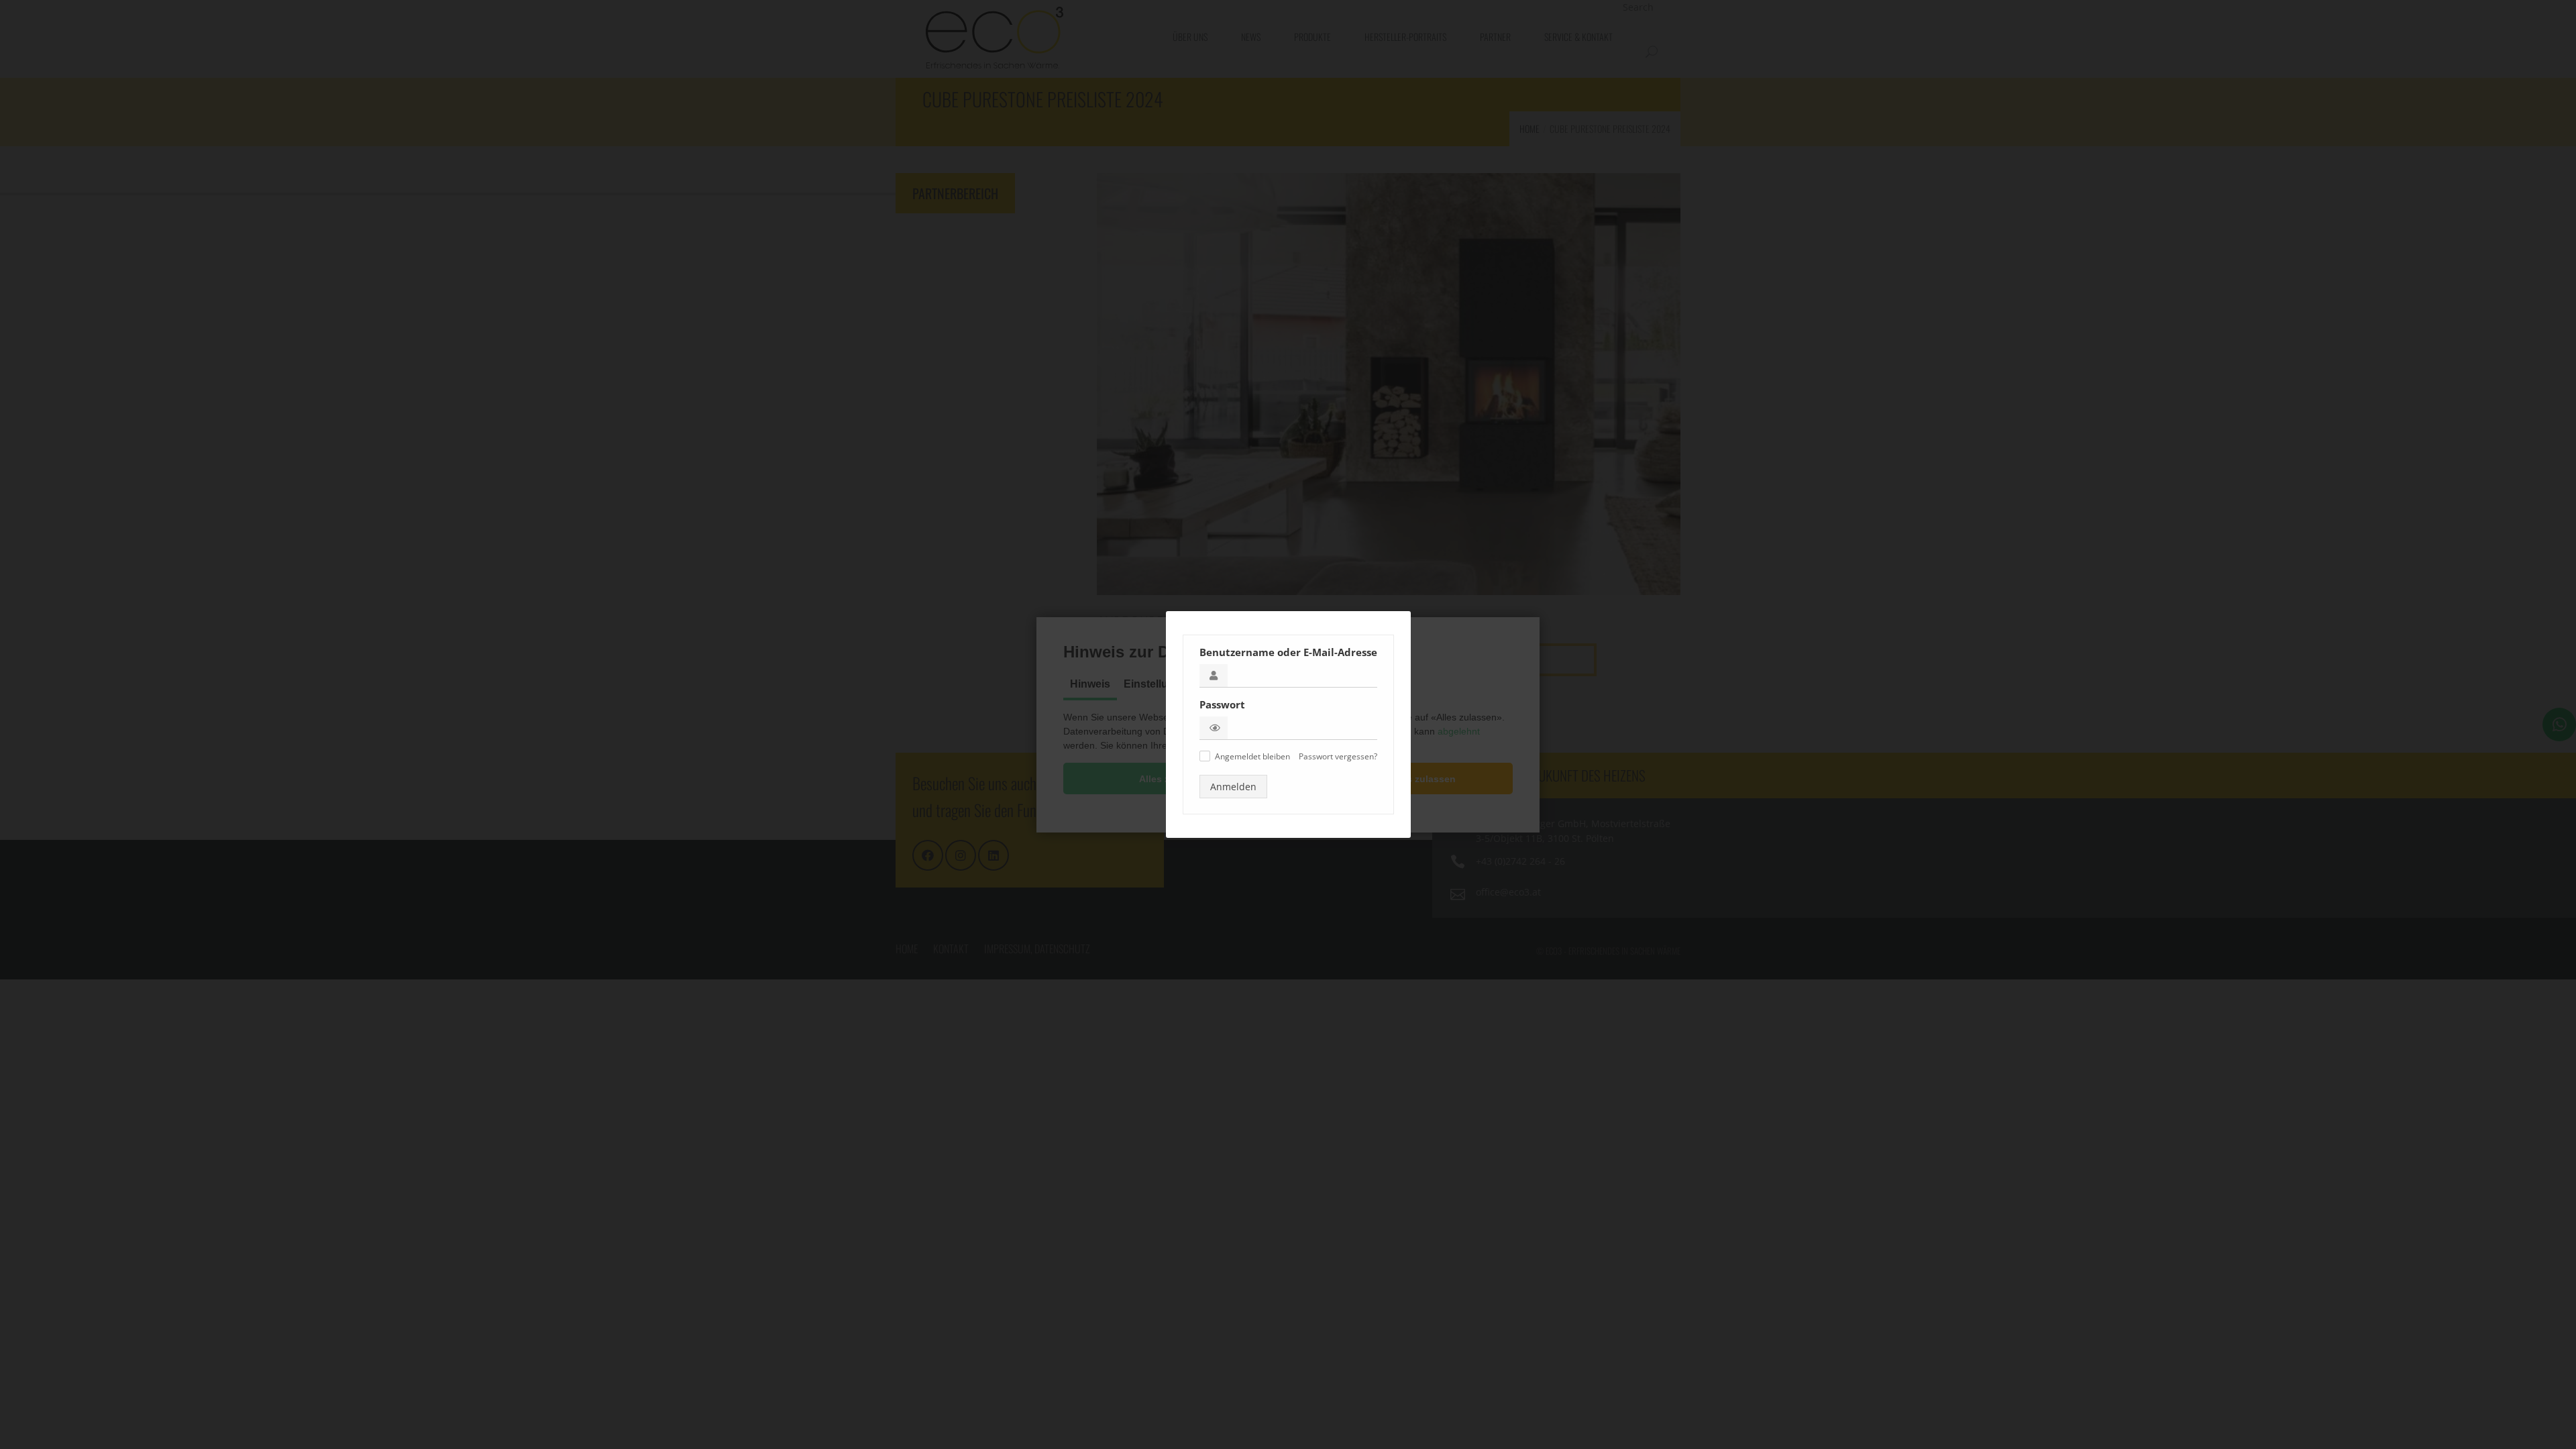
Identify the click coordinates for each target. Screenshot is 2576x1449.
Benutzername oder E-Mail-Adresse (1288, 652)
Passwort (1222, 704)
